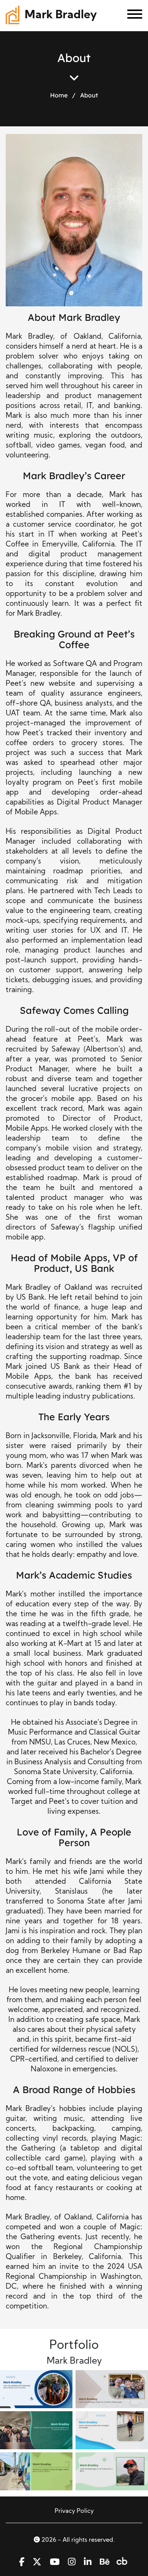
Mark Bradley (61, 15)
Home (59, 95)
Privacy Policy (74, 2511)
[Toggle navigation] (132, 16)
